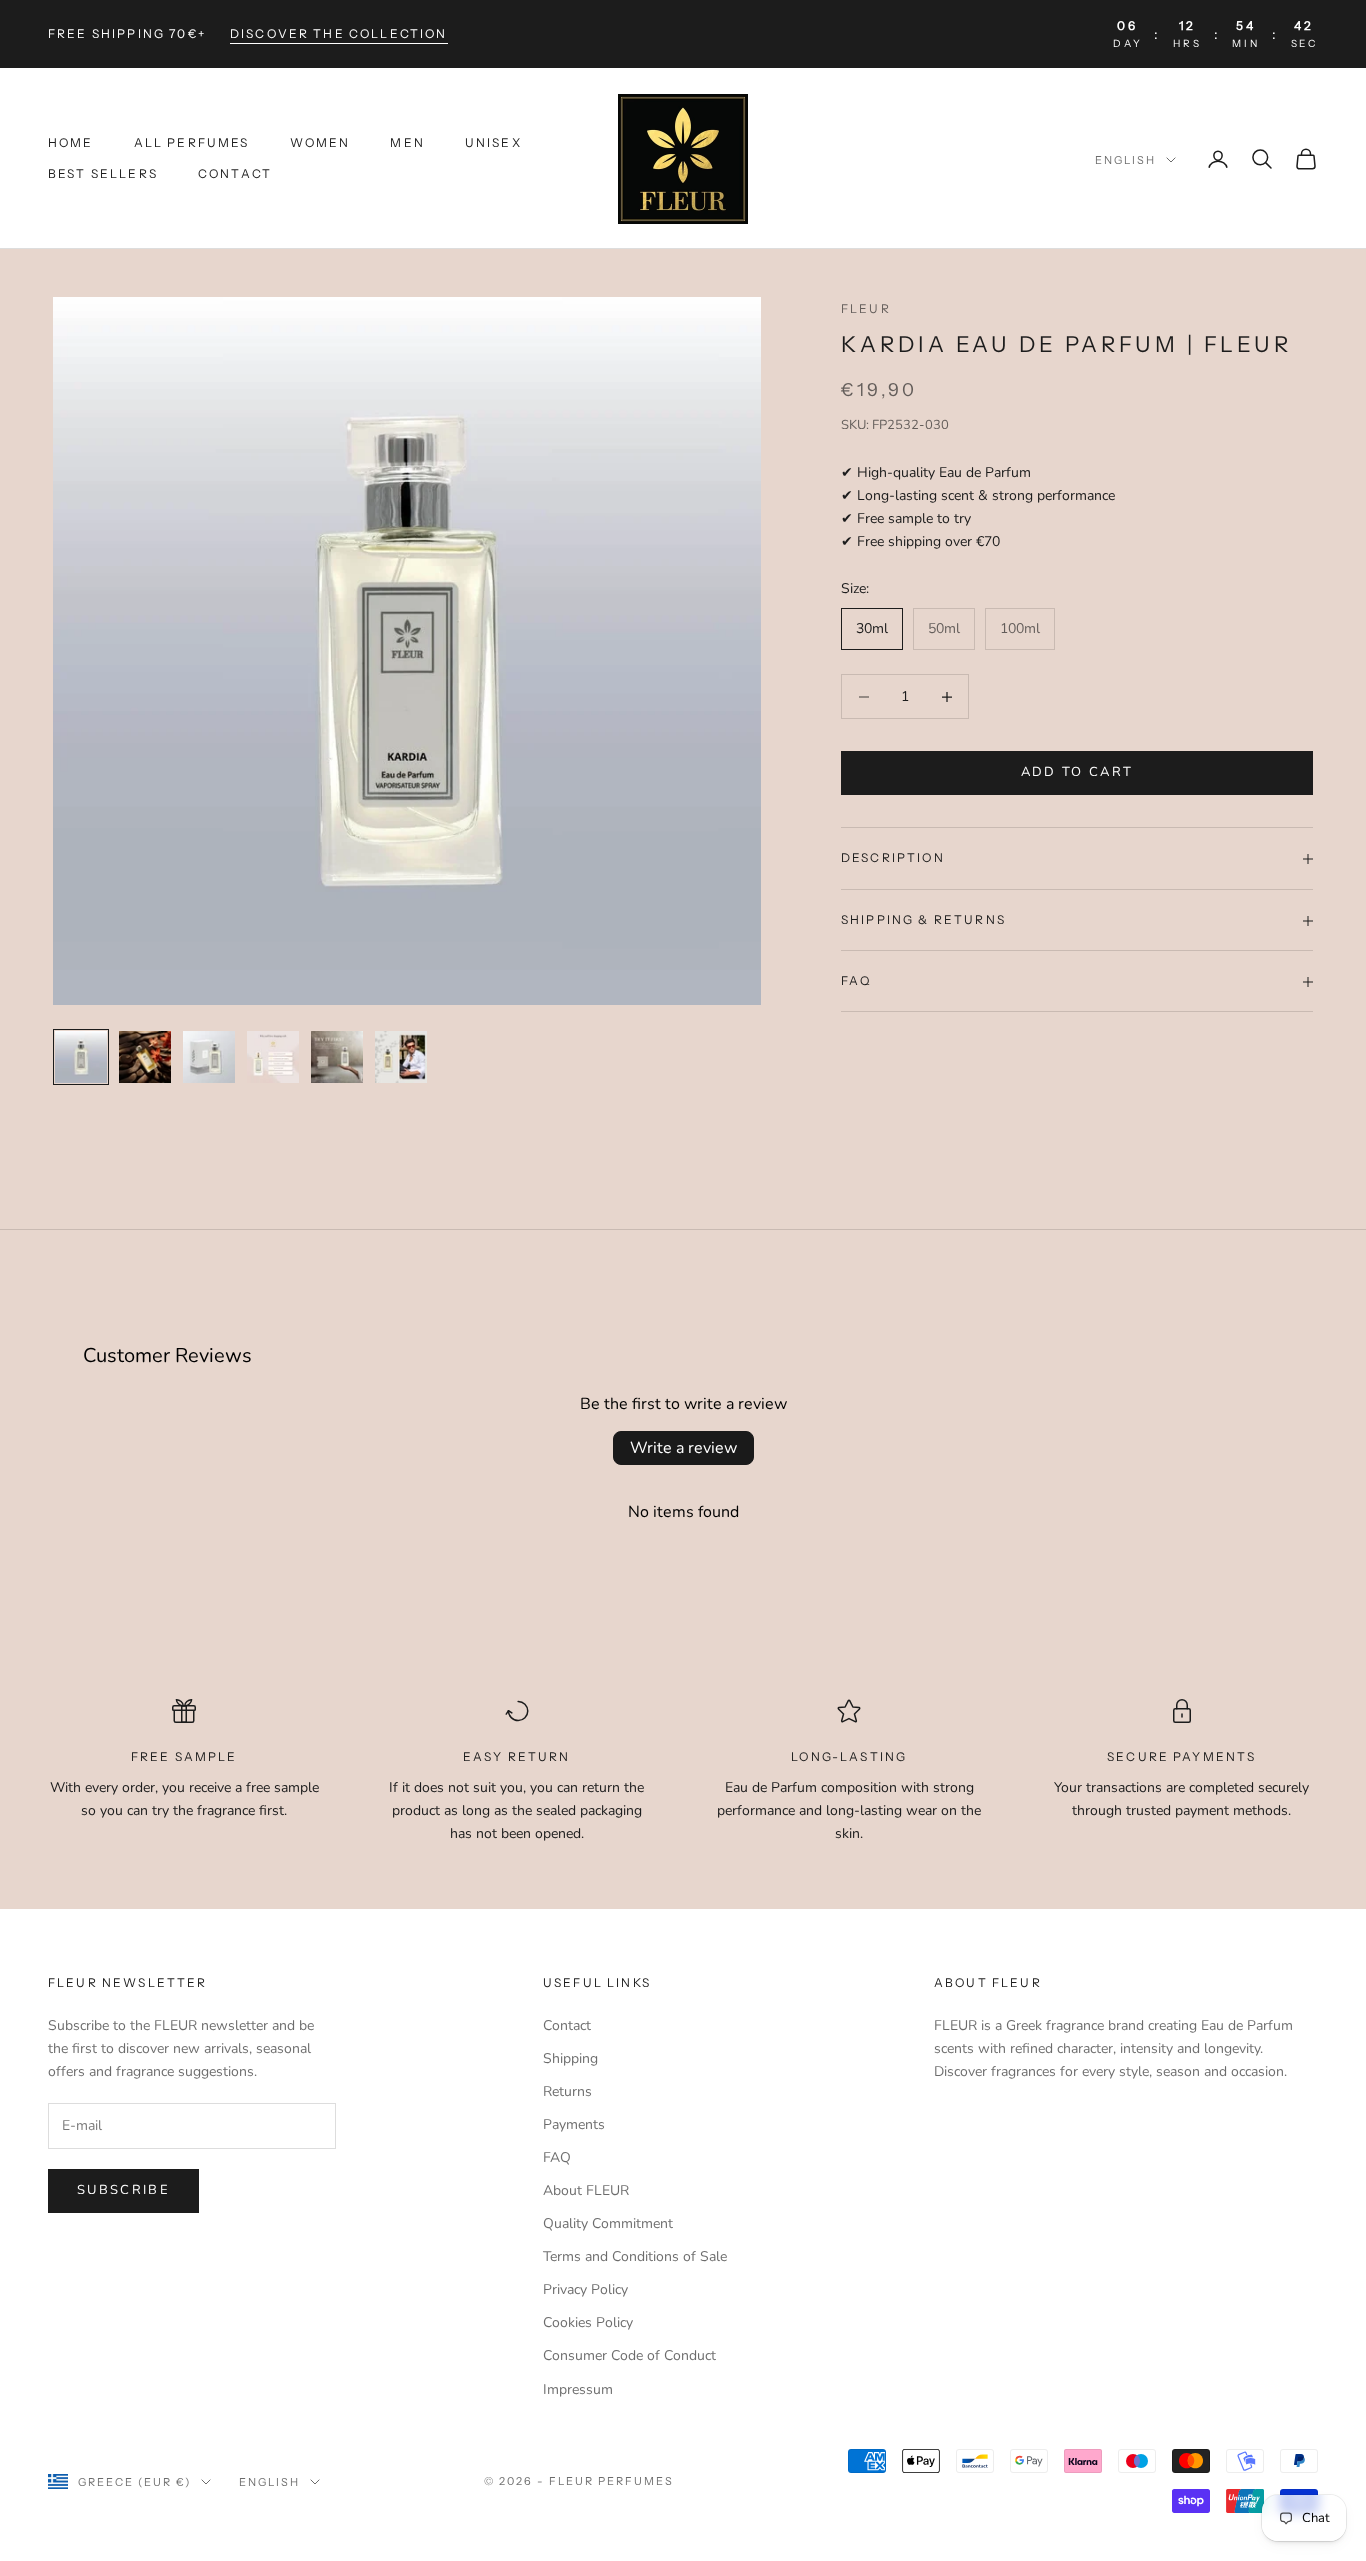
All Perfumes (192, 143)
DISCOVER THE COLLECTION (339, 33)
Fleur (866, 308)
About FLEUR (586, 2190)
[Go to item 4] (273, 1057)
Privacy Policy (585, 2289)
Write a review (683, 1448)
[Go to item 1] (81, 1057)
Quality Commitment (608, 2223)
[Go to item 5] (337, 1057)
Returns (567, 2091)
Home (71, 143)
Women (320, 143)
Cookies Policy (588, 2322)
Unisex (493, 143)
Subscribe (123, 2190)
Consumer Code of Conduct (629, 2355)
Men (407, 143)
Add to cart (1077, 773)
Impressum (578, 2389)
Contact (235, 173)
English (1125, 160)
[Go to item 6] (401, 1057)
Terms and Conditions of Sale (635, 2256)
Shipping (570, 2058)
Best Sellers (103, 173)
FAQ (557, 2157)
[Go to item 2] (145, 1057)
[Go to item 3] (209, 1057)
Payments (574, 2124)
